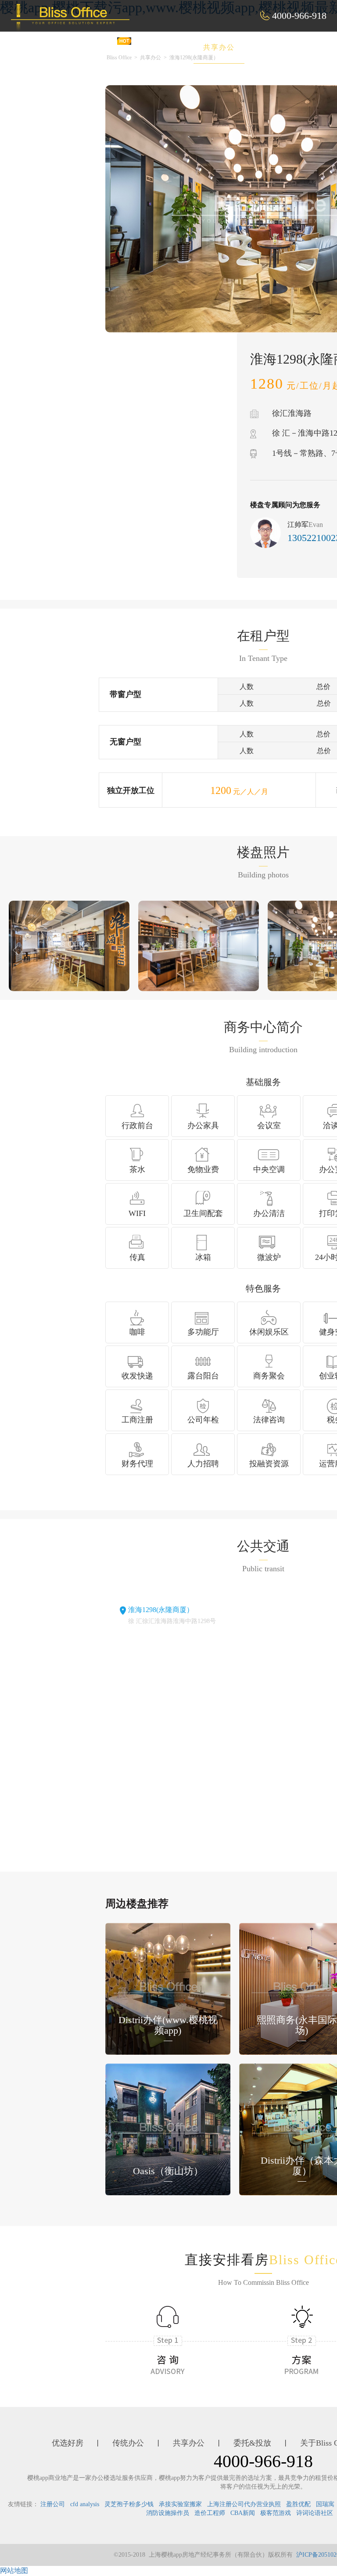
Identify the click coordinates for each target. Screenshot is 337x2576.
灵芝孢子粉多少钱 (129, 2504)
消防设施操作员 (168, 2513)
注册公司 (53, 2504)
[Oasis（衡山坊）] (168, 2129)
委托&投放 (282, 47)
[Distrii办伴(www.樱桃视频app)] (168, 1988)
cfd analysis (85, 2504)
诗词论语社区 (315, 2513)
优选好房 (100, 47)
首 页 (47, 47)
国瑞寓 (325, 2504)
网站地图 (14, 2571)
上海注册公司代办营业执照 (244, 2504)
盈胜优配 (298, 2504)
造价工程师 (210, 2513)
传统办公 (159, 47)
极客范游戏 (276, 2513)
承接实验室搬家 (180, 2504)
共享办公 (219, 47)
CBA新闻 (243, 2513)
